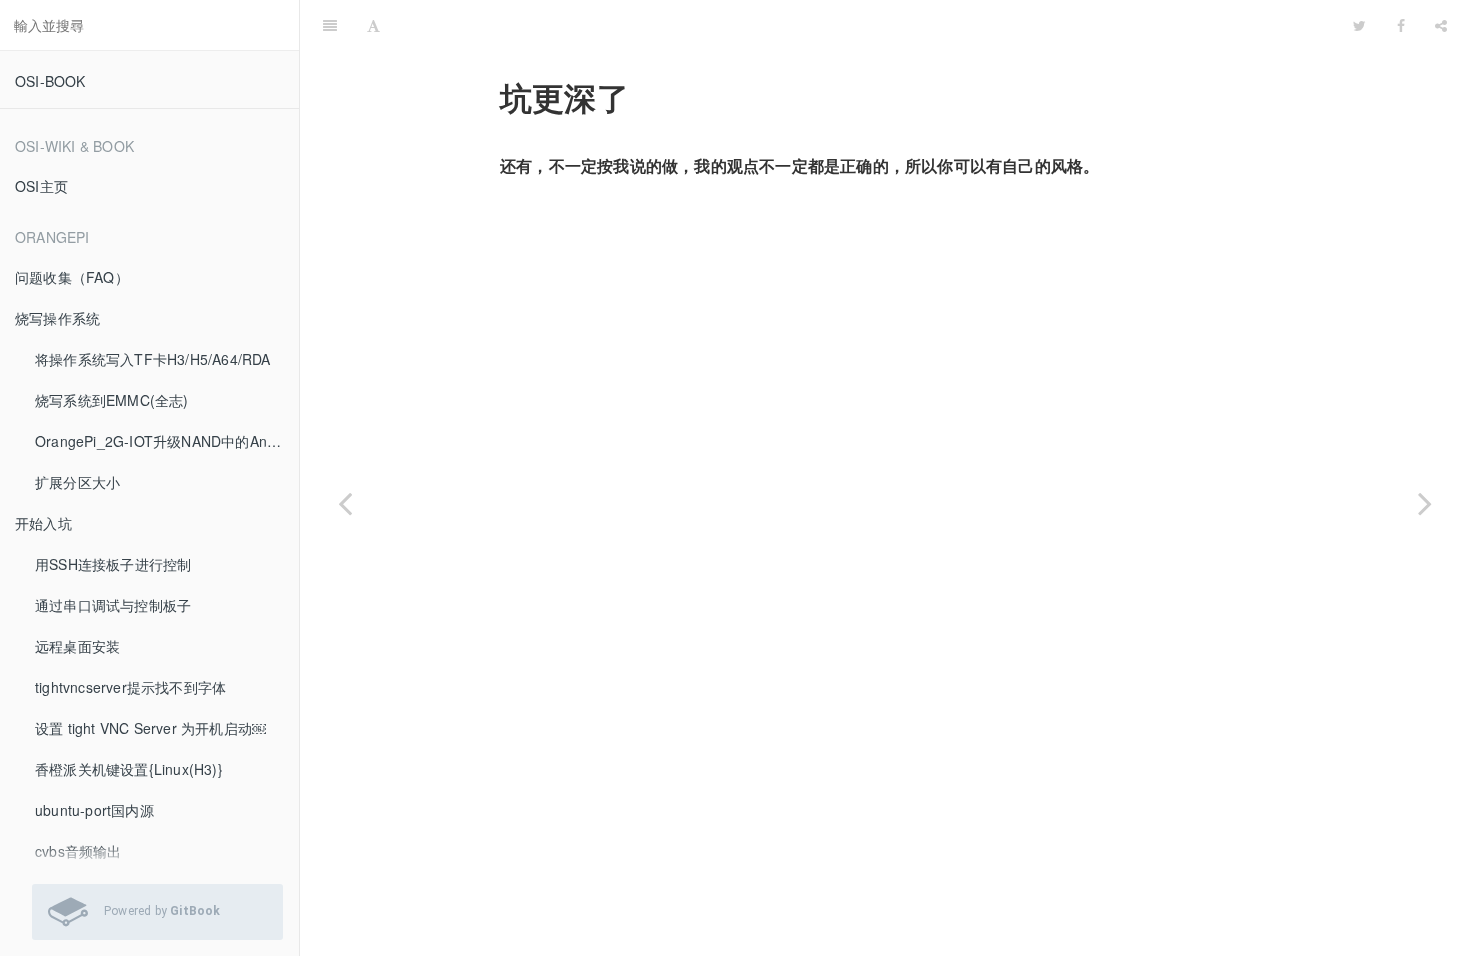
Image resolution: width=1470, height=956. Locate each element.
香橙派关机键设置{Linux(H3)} (129, 769)
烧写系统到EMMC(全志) (112, 400)
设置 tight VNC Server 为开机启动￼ (150, 728)
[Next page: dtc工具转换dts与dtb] (1425, 503)
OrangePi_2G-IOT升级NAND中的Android (167, 441)
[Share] (1441, 25)
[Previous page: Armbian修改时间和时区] (345, 503)
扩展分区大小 (77, 482)
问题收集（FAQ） (72, 277)
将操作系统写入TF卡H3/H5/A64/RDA (153, 359)
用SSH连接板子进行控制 (113, 564)
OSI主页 (41, 186)
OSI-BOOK (50, 81)
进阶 (867, 24)
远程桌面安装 (77, 646)
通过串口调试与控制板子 (113, 605)
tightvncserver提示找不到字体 (130, 687)
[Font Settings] (373, 25)
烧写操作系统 (57, 318)
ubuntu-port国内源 (94, 810)
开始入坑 (43, 523)
